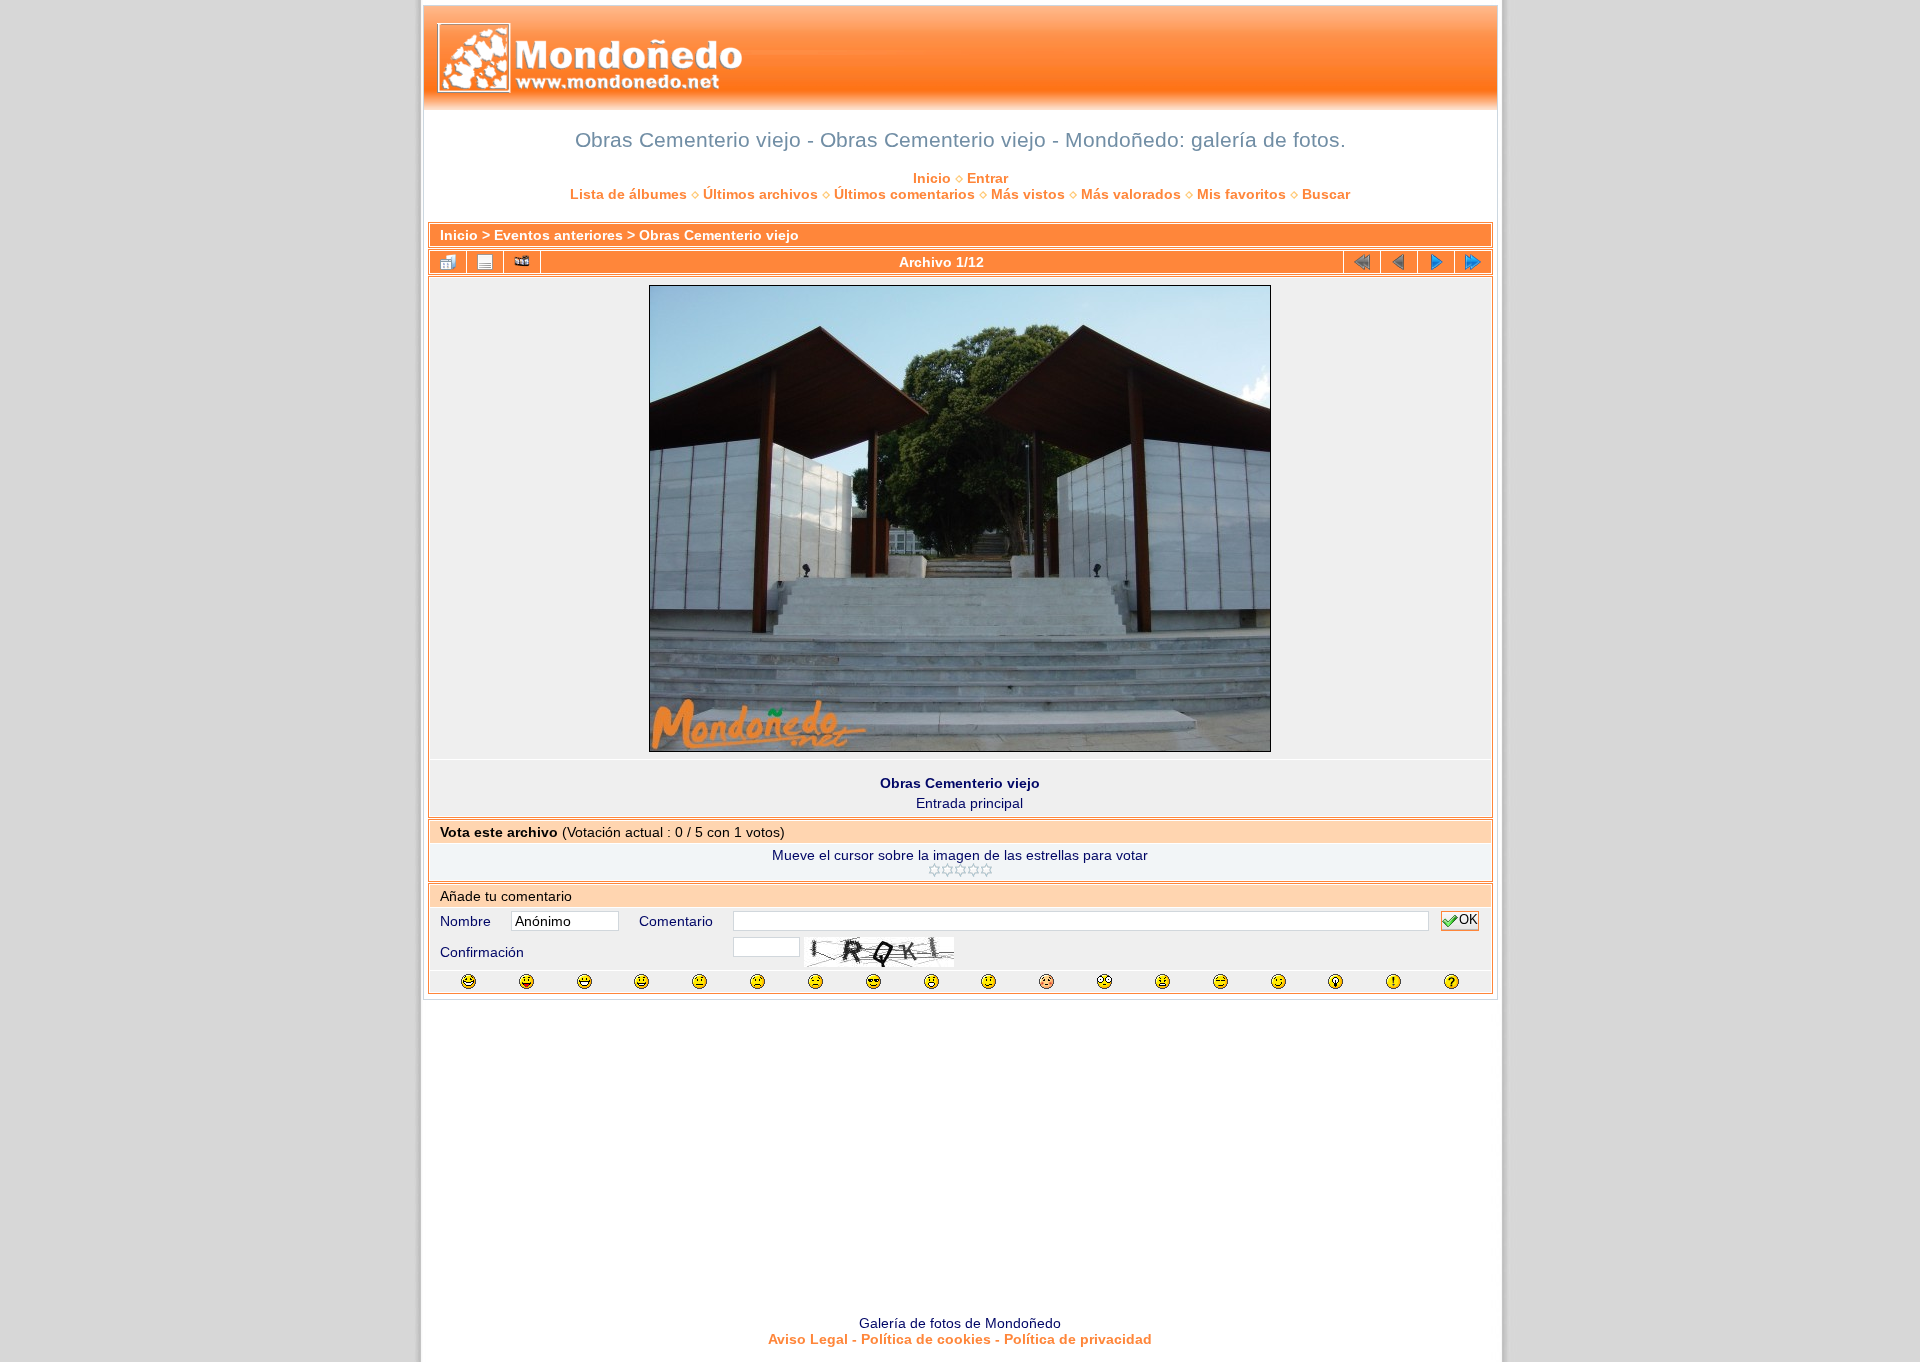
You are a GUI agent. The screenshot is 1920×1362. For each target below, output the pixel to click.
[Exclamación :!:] (1393, 981)
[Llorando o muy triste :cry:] (815, 981)
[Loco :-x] (1162, 981)
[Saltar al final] (1473, 262)
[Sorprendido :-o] (931, 981)
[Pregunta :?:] (1451, 981)
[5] (986, 870)
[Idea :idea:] (1335, 981)
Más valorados (1131, 194)
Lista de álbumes (628, 194)
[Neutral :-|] (699, 981)
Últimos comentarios (904, 194)
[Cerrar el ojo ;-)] (1278, 981)
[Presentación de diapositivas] (522, 262)
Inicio (932, 178)
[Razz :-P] (526, 981)
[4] (973, 870)
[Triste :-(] (757, 981)
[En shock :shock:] (1104, 981)
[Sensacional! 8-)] (873, 981)
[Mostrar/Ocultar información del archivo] (485, 262)
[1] (934, 870)
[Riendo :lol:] (468, 981)
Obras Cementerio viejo (719, 235)
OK (1468, 921)
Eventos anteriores (558, 235)
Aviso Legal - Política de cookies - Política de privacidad (960, 1339)
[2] (947, 870)
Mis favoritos (1241, 194)
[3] (960, 870)
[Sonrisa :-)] (641, 981)
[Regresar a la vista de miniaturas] (448, 262)
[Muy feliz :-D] (584, 981)
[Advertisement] (960, 1150)
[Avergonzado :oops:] (1046, 981)
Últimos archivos (760, 194)
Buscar (1326, 194)
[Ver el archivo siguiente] (1436, 262)
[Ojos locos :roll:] (1220, 981)
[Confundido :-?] (988, 981)
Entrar (987, 178)
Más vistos (1028, 194)
